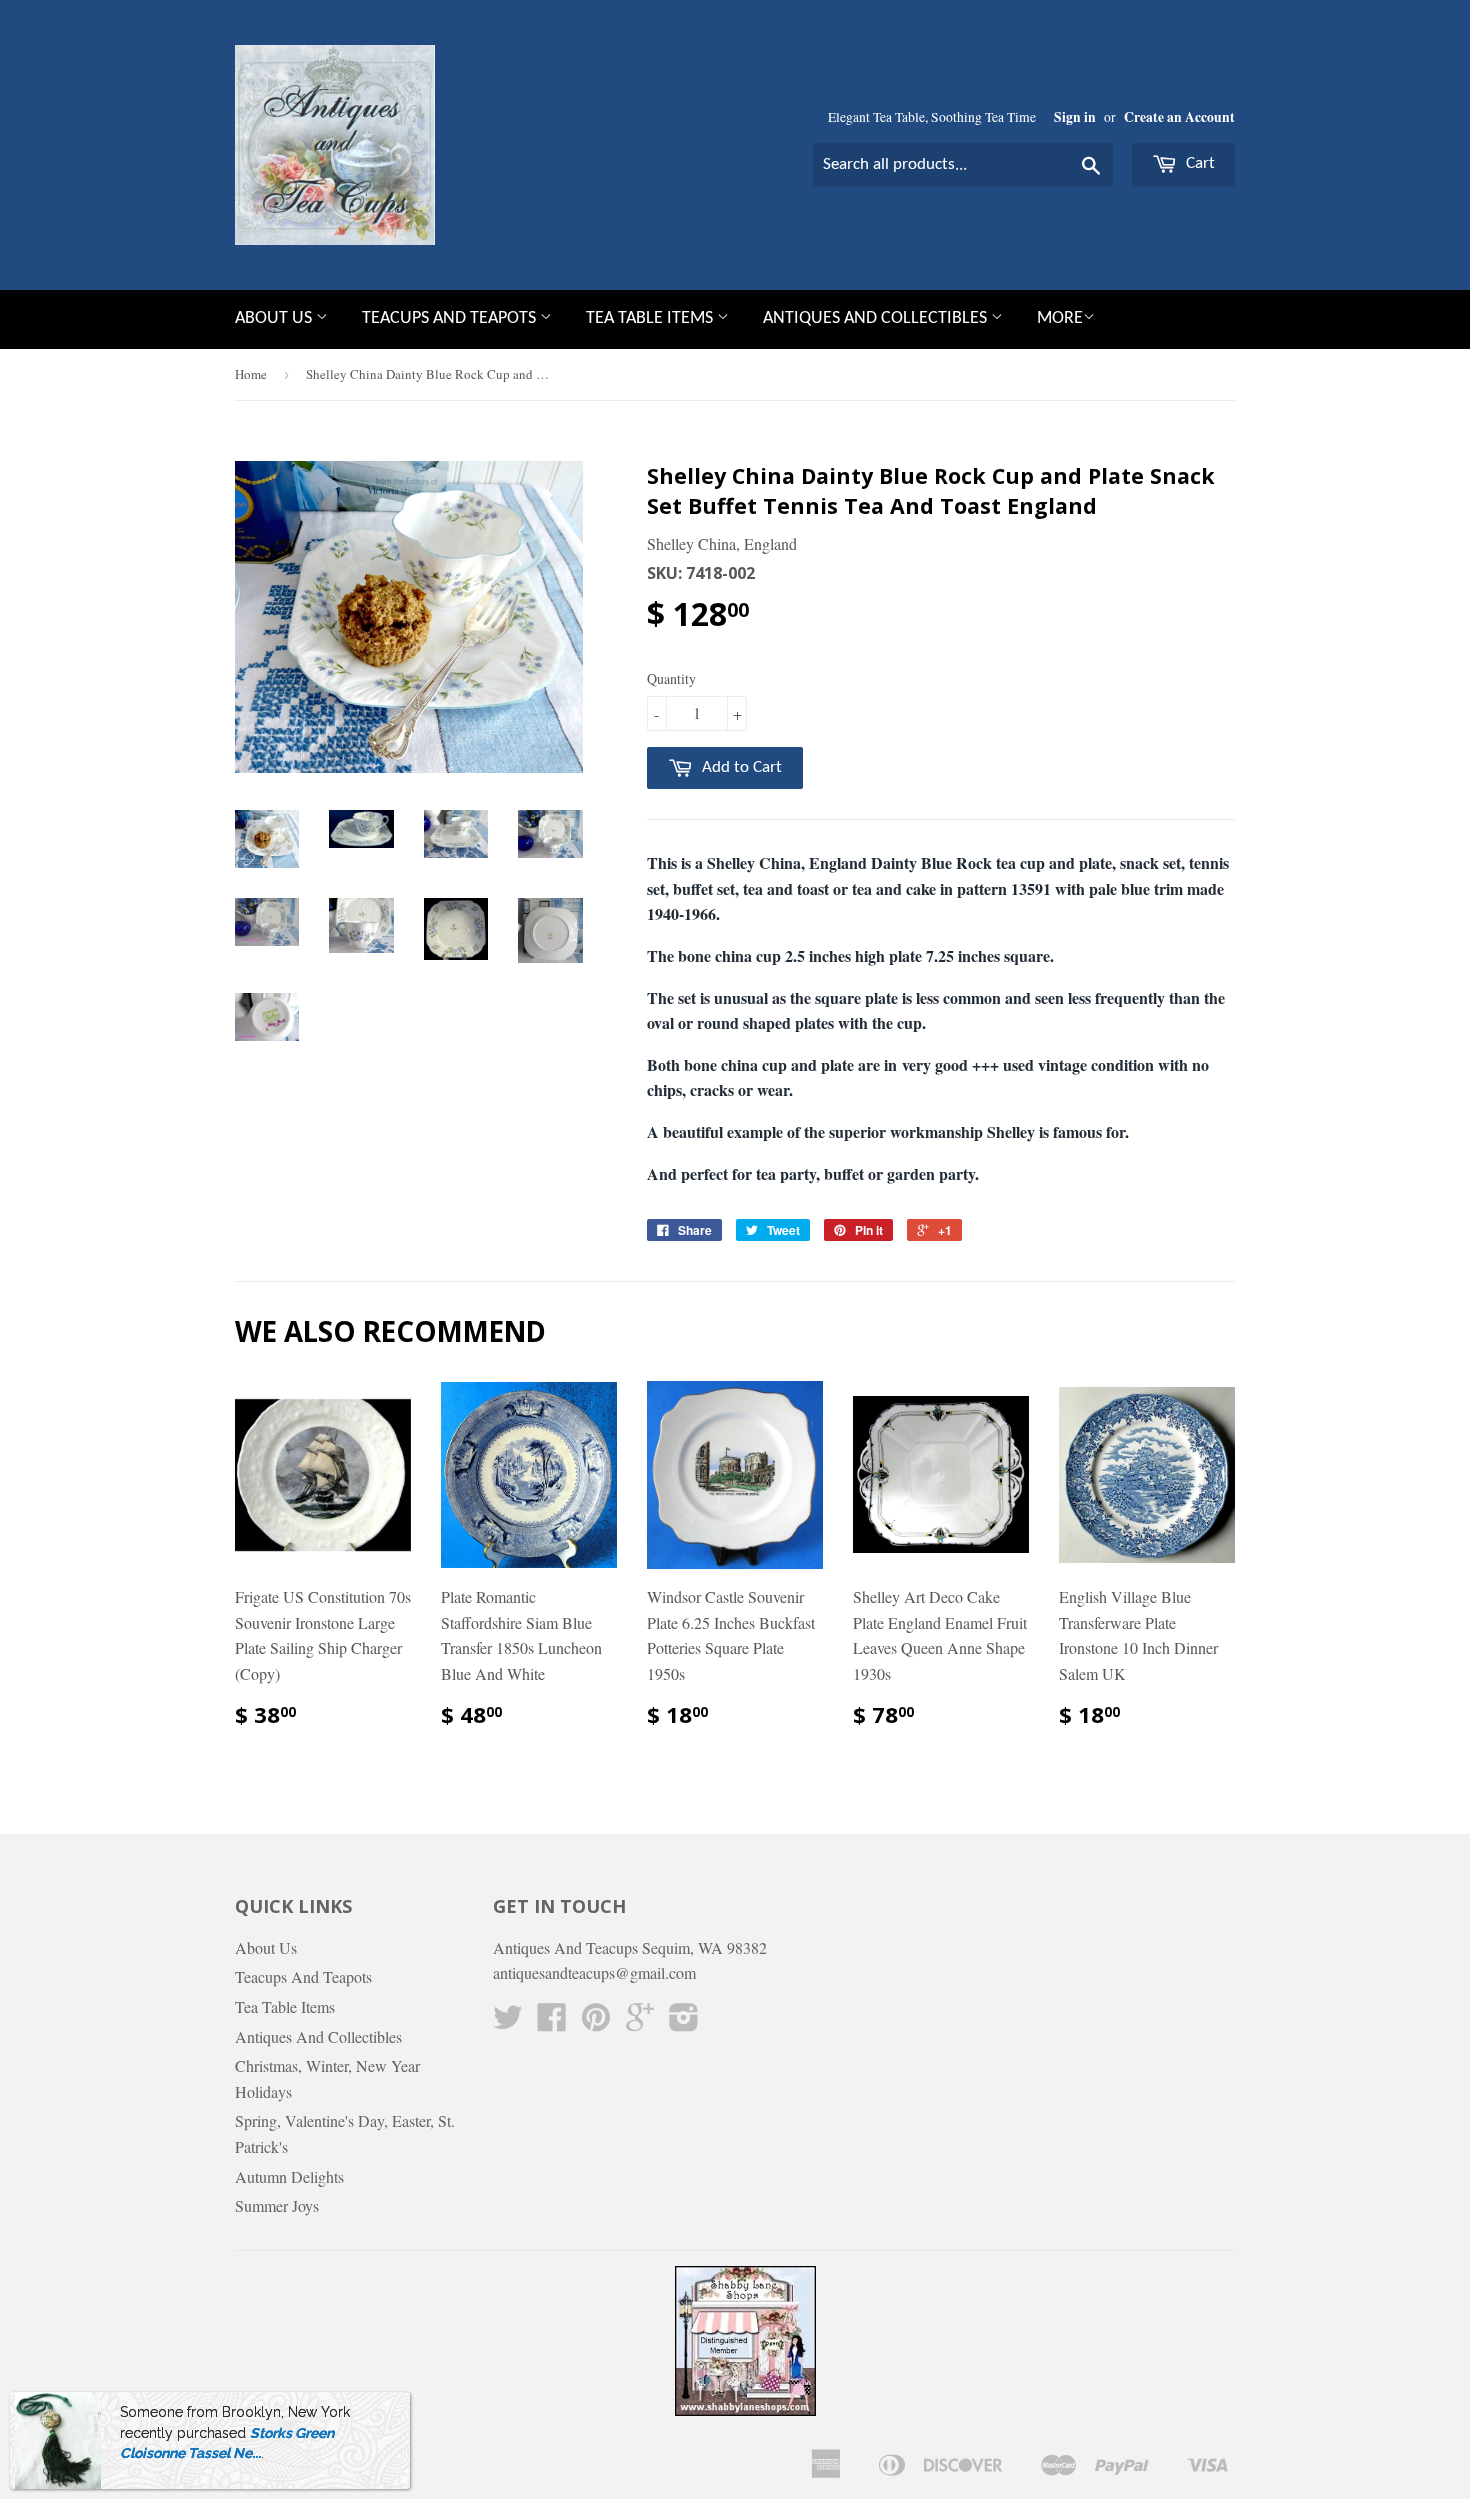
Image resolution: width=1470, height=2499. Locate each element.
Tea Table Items (651, 318)
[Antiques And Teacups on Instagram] (684, 2022)
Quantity (671, 678)
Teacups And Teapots (451, 318)
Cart (1198, 163)
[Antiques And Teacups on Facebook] (552, 2022)
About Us (275, 318)
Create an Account (1179, 117)
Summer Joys (277, 2205)
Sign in (1075, 117)
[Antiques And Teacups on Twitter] (508, 2022)
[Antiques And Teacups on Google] (640, 2022)
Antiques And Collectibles (877, 318)
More (1060, 318)
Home (251, 374)
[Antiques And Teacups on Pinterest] (596, 2022)
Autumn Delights (289, 2176)
